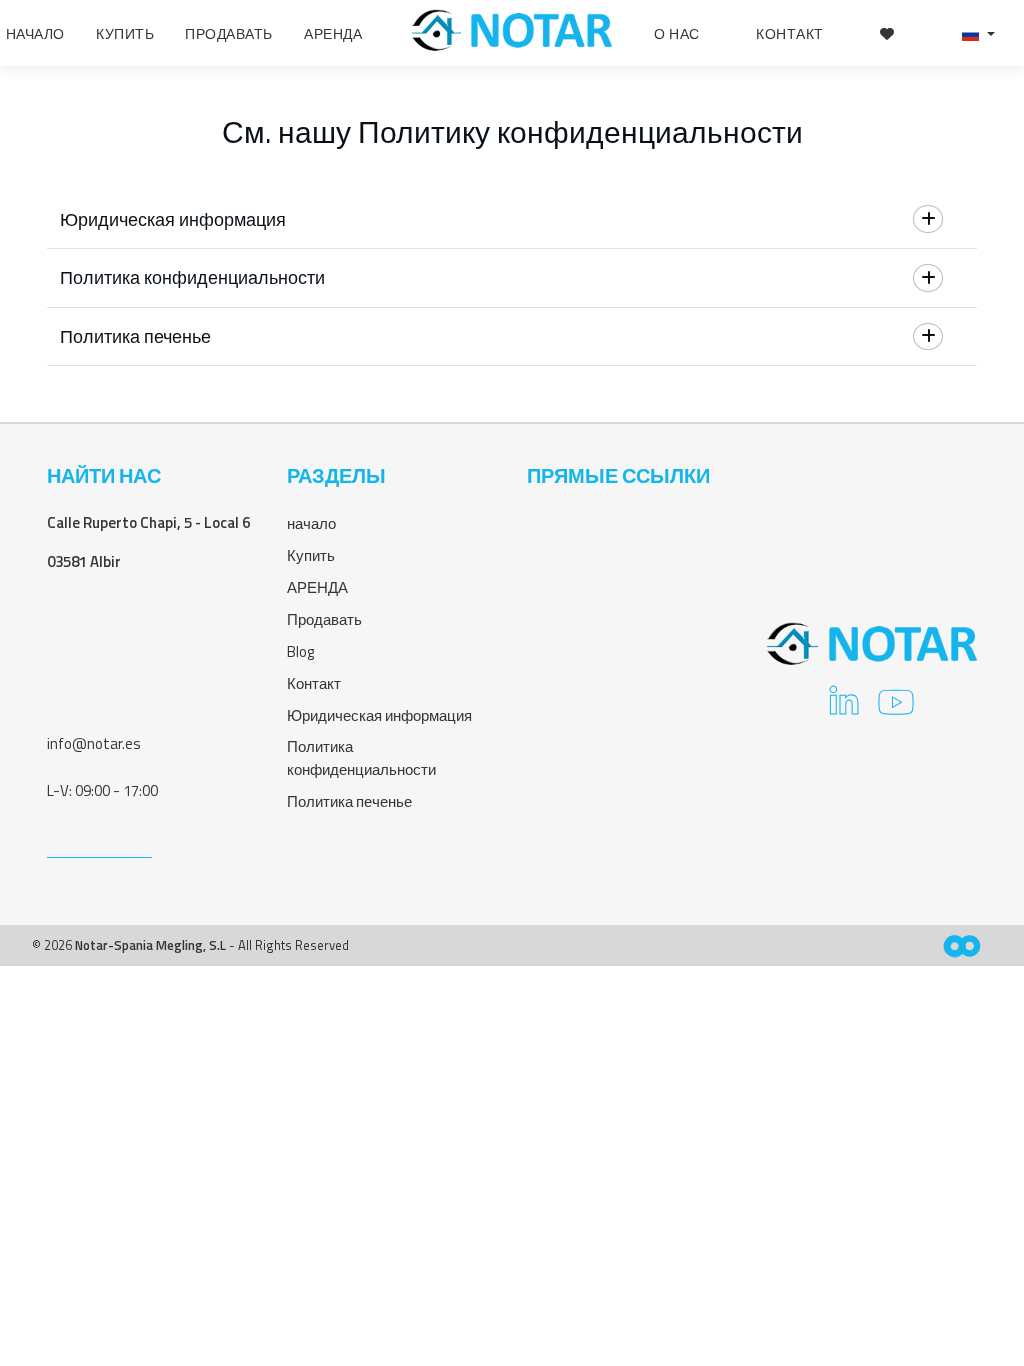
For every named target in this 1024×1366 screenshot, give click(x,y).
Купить (311, 555)
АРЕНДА (317, 587)
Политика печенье (349, 801)
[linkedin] (844, 708)
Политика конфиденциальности (361, 758)
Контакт (314, 683)
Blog (300, 651)
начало (311, 523)
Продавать (324, 619)
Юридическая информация (379, 715)
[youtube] (896, 708)
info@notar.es (94, 743)
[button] (978, 33)
